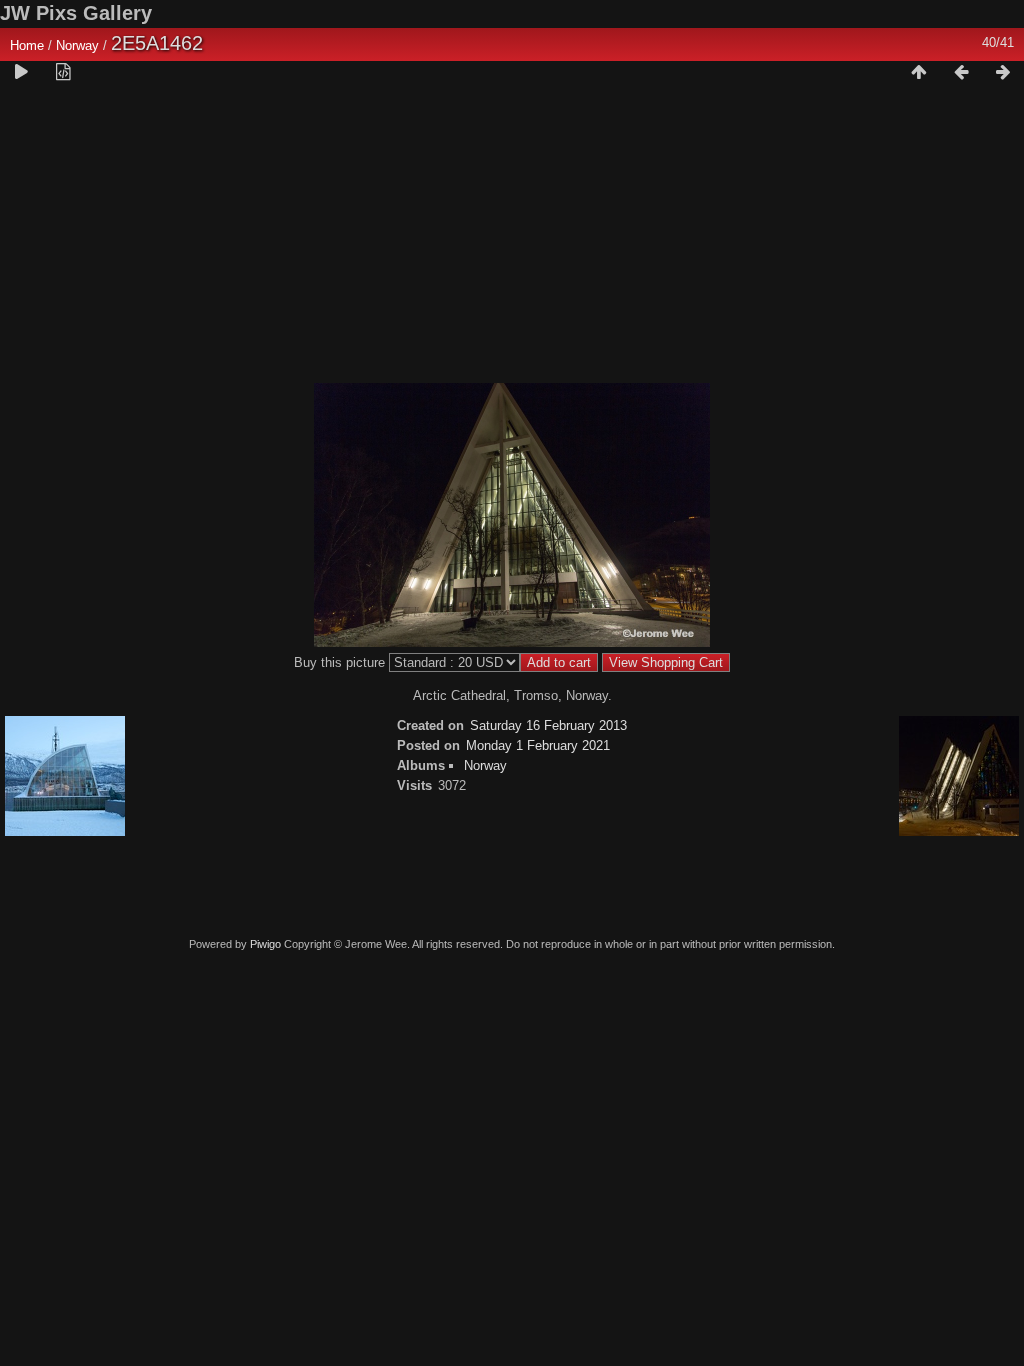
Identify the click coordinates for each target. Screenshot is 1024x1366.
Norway (77, 45)
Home (27, 45)
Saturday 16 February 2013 (548, 725)
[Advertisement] (512, 241)
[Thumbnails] (919, 73)
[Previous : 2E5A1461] (961, 73)
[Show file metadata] (63, 73)
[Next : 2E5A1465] (1003, 73)
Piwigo (265, 944)
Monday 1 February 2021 (538, 745)
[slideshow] (21, 73)
